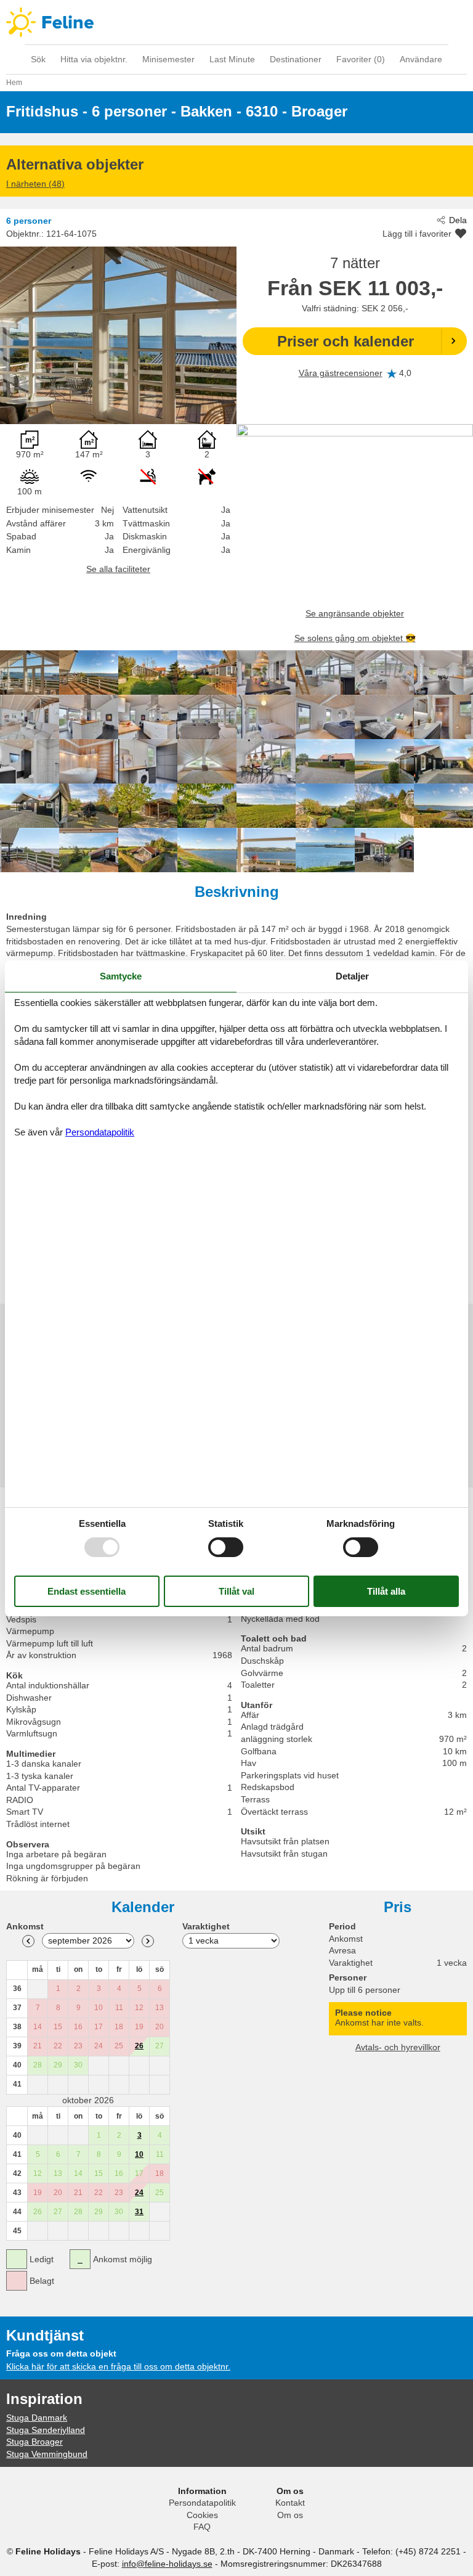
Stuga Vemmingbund (47, 2454)
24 (139, 2193)
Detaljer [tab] (352, 975)
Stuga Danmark (37, 2418)
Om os (290, 2515)
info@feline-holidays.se (167, 2564)
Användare (421, 59)
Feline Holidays (236, 22)
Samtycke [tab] (121, 975)
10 (139, 2154)
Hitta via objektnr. (94, 59)
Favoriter (361, 59)
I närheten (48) (35, 184)
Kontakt (290, 2503)
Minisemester (168, 59)
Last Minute (232, 59)
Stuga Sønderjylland (46, 2430)
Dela (458, 220)
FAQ (202, 2527)
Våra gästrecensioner (341, 373)
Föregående (28, 1941)
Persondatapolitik (202, 2503)
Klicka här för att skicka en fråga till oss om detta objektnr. (118, 2366)
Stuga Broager (34, 2442)
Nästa (148, 1941)
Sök (38, 59)
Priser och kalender (346, 341)
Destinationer (296, 59)
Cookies (202, 2515)
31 (139, 2212)
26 (139, 2046)
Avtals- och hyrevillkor (398, 2047)
